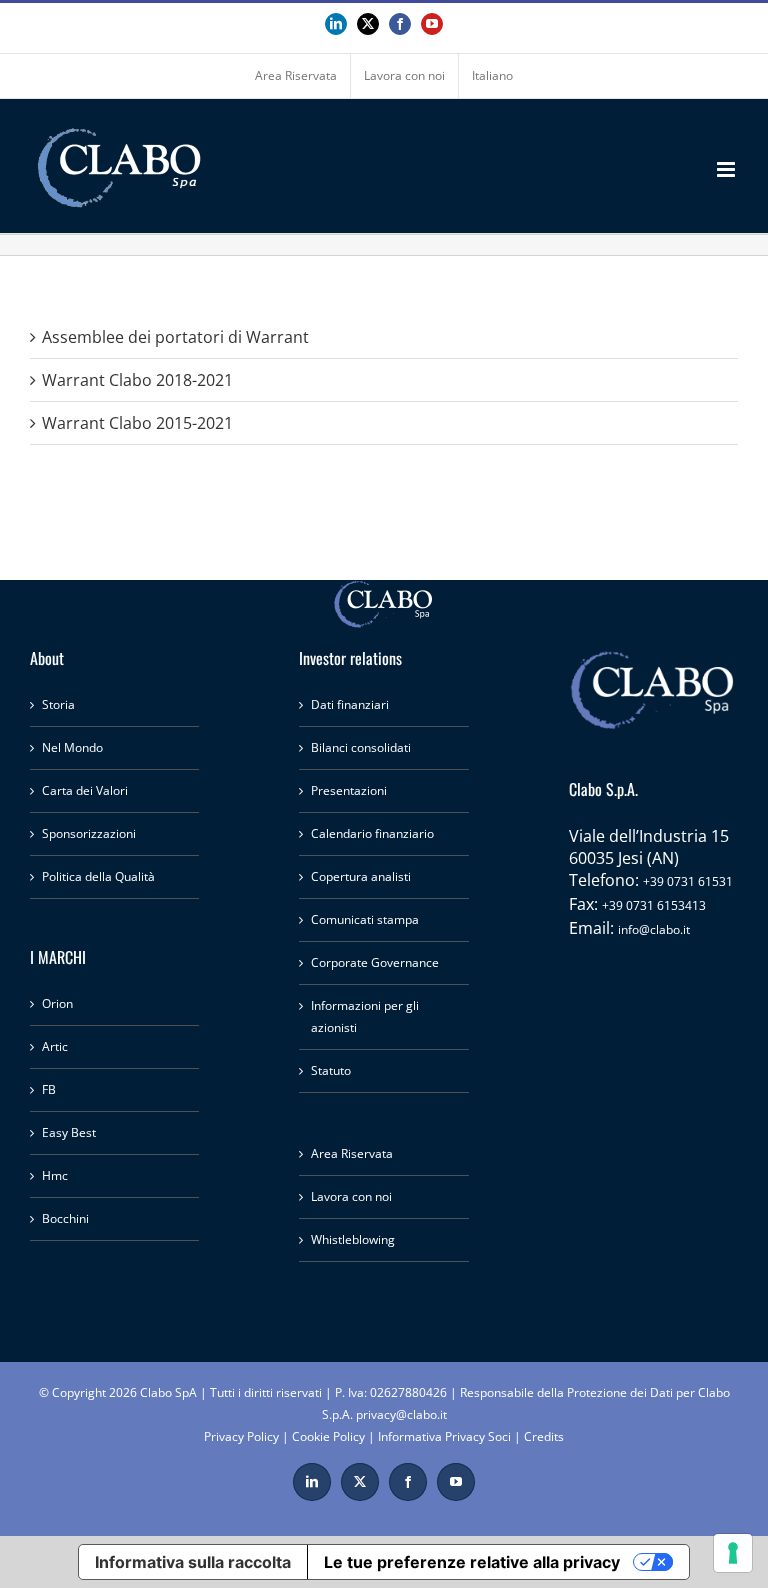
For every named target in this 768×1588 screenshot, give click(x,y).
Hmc (55, 1175)
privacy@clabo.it (401, 1414)
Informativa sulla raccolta (193, 1562)
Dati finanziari (350, 704)
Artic (55, 1046)
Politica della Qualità (98, 876)
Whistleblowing (353, 1239)
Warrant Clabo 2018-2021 (137, 380)
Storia (58, 704)
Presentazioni (349, 790)
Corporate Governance (375, 962)
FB (49, 1089)
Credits (544, 1436)
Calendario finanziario (372, 833)
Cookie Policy (328, 1436)
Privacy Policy (241, 1436)
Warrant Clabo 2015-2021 (137, 423)
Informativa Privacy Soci (444, 1436)
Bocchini (65, 1218)
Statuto (331, 1070)
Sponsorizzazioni (89, 833)
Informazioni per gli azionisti (365, 1016)
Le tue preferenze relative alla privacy (472, 1562)
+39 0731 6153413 (654, 905)
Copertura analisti (361, 876)
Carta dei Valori (85, 790)
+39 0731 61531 (688, 881)
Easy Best (69, 1132)
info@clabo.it (654, 929)
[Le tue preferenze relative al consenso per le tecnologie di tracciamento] (733, 1553)
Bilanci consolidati (361, 747)
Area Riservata (352, 1153)
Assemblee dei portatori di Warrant (175, 337)
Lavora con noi (351, 1196)
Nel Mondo (72, 747)
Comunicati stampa (365, 919)
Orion (57, 1003)
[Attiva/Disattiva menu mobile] (727, 169)
